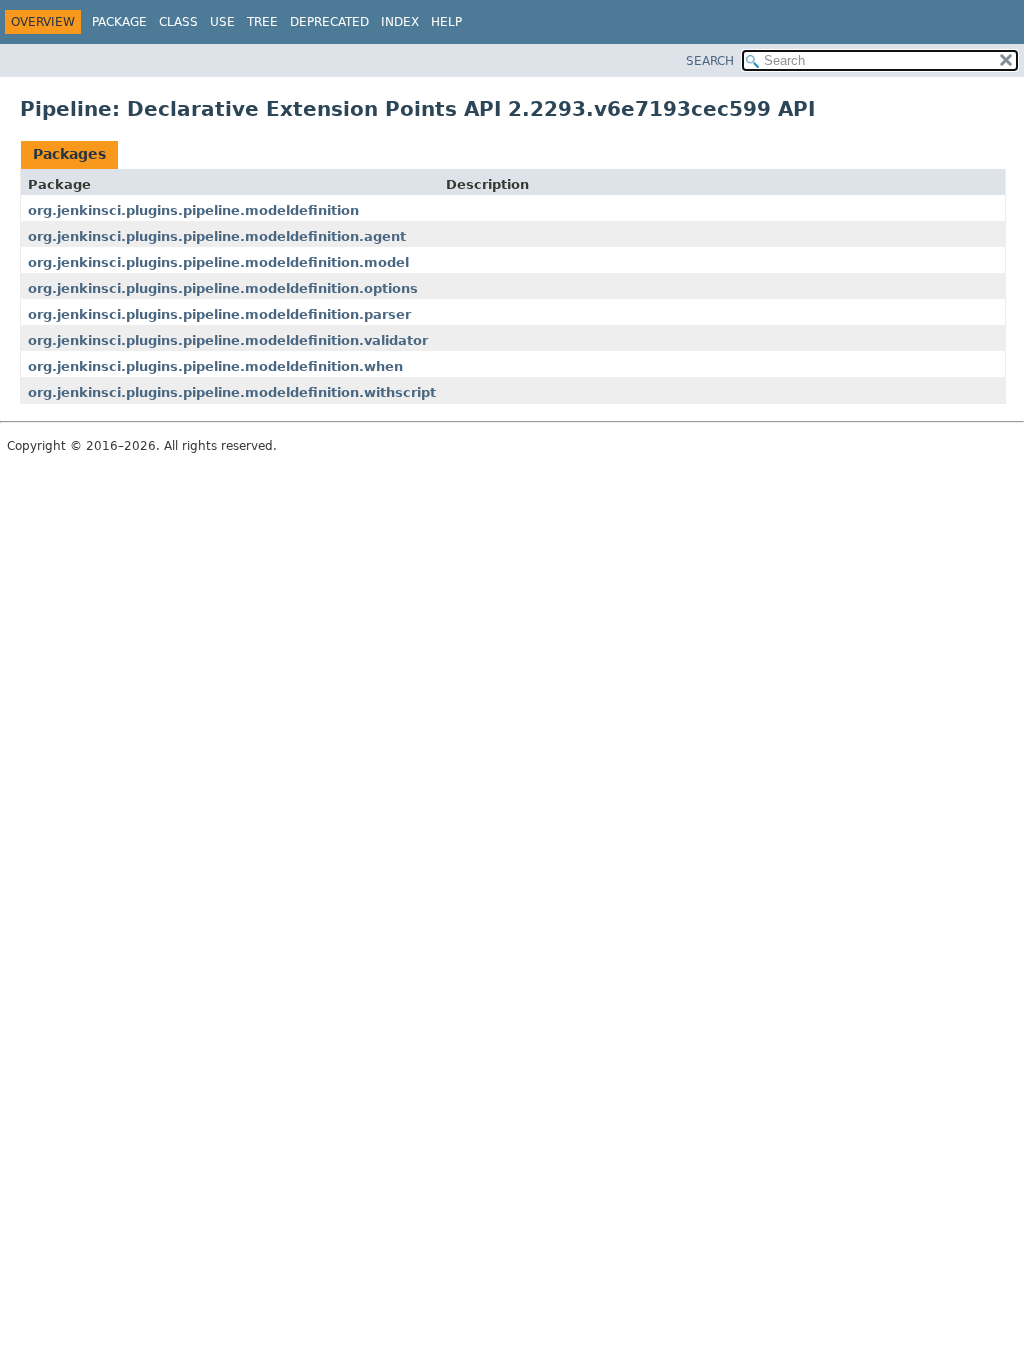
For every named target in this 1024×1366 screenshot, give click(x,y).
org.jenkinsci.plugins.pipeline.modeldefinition (193, 210)
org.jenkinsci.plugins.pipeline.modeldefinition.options (223, 288)
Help (446, 22)
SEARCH (710, 61)
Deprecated (329, 22)
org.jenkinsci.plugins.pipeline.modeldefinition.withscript (232, 392)
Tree (262, 22)
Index (400, 22)
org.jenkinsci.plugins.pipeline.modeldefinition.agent (217, 236)
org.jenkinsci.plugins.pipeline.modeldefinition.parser (219, 314)
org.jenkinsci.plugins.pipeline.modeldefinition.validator (228, 340)
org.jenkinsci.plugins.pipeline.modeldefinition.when (215, 366)
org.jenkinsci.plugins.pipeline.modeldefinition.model (218, 262)
